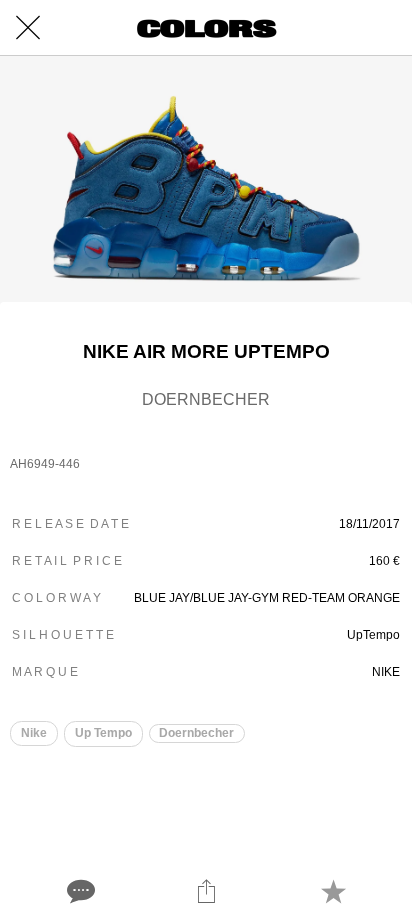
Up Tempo (103, 733)
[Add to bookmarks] (333, 891)
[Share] (206, 891)
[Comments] (79, 891)
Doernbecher (196, 733)
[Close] (28, 28)
